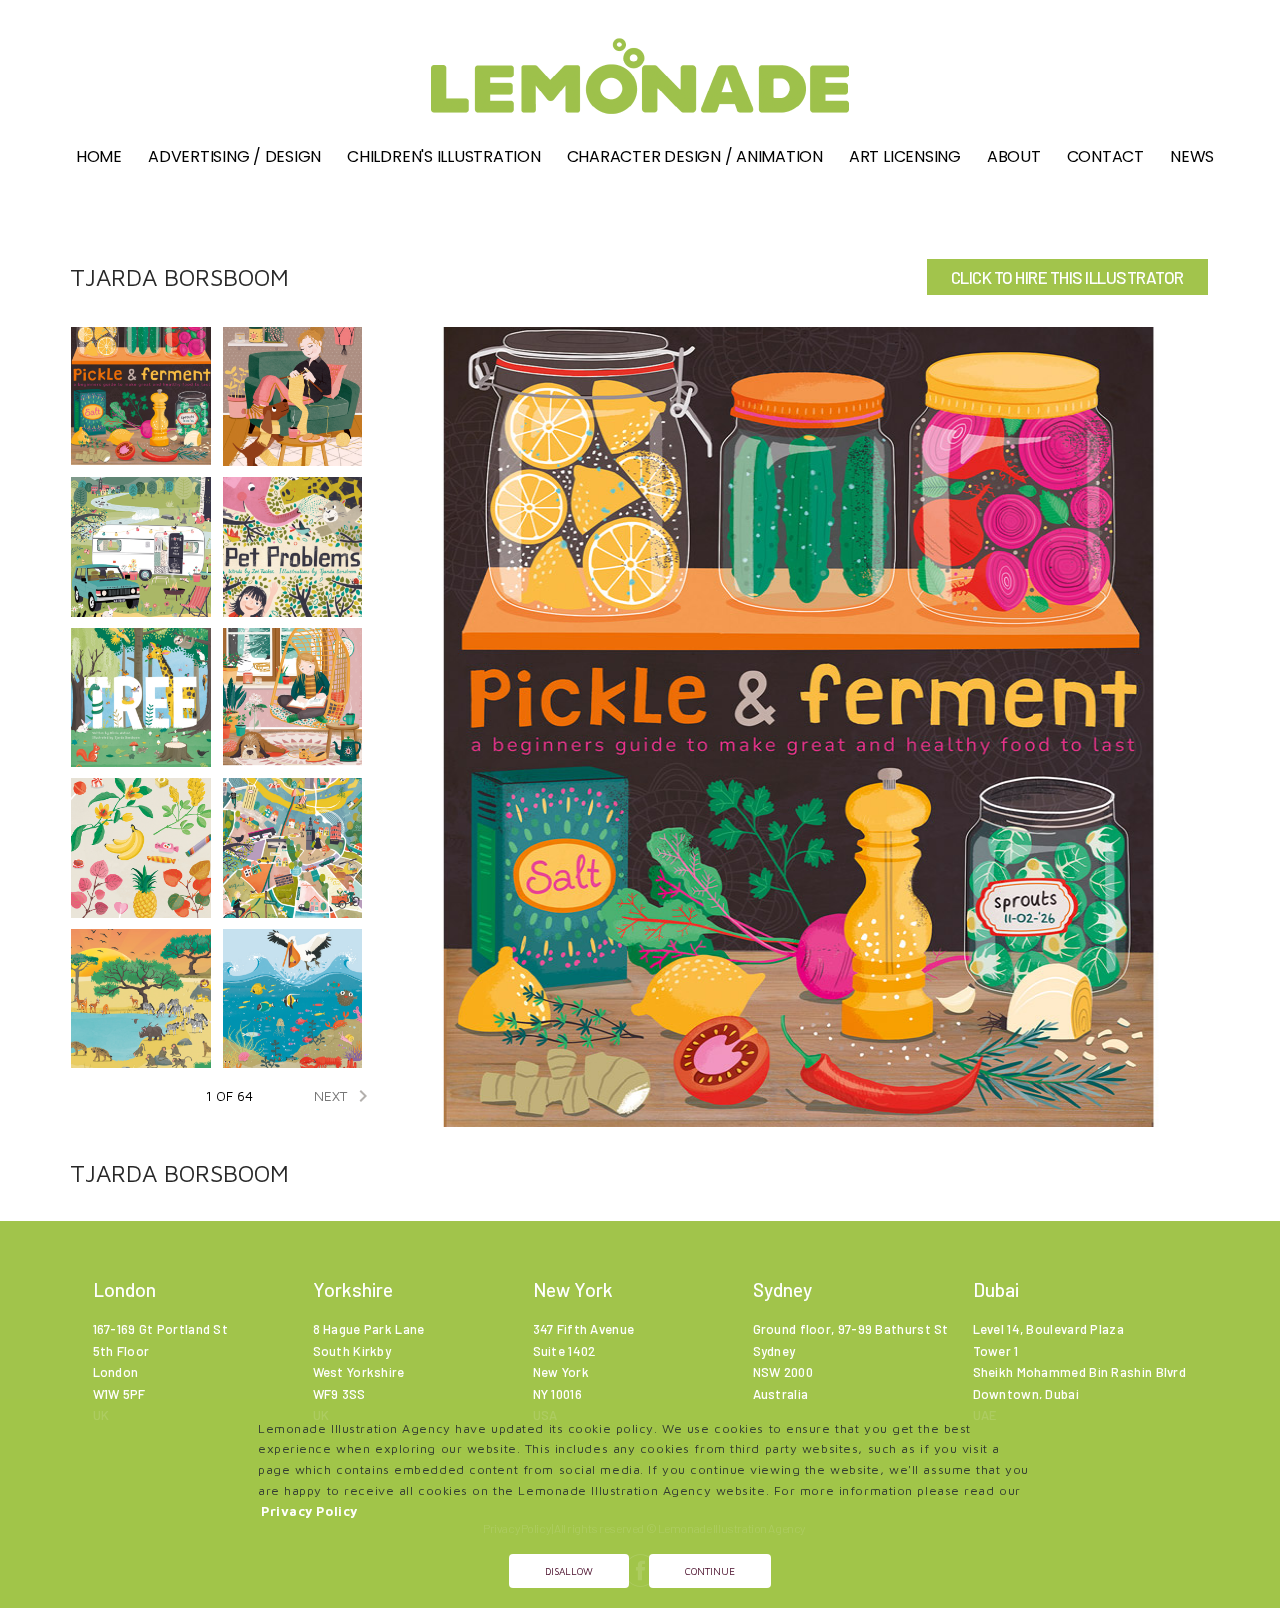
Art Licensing (905, 156)
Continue (710, 1571)
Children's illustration (443, 156)
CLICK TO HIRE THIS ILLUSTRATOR (1067, 277)
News (1192, 156)
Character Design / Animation (695, 156)
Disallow (569, 1571)
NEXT (344, 1096)
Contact (1105, 156)
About (1014, 156)
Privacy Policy (309, 1511)
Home (99, 156)
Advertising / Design (234, 156)
